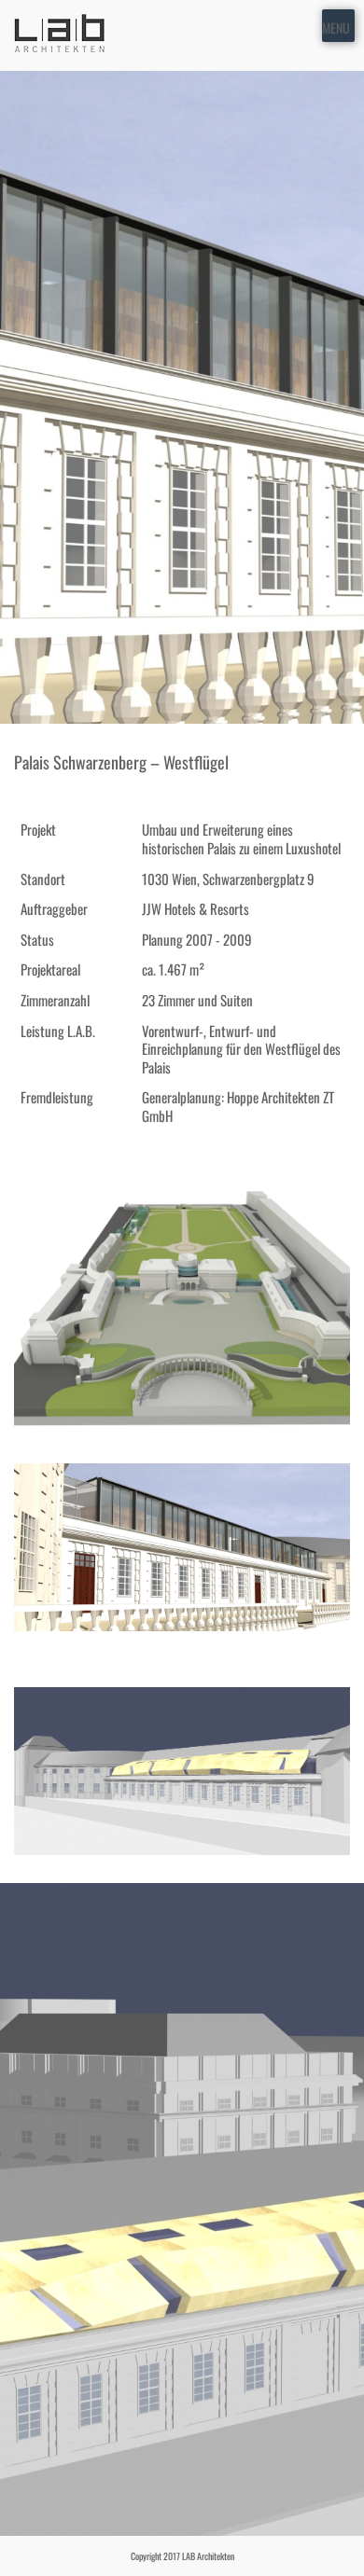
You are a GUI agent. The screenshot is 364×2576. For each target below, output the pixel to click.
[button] (336, 26)
